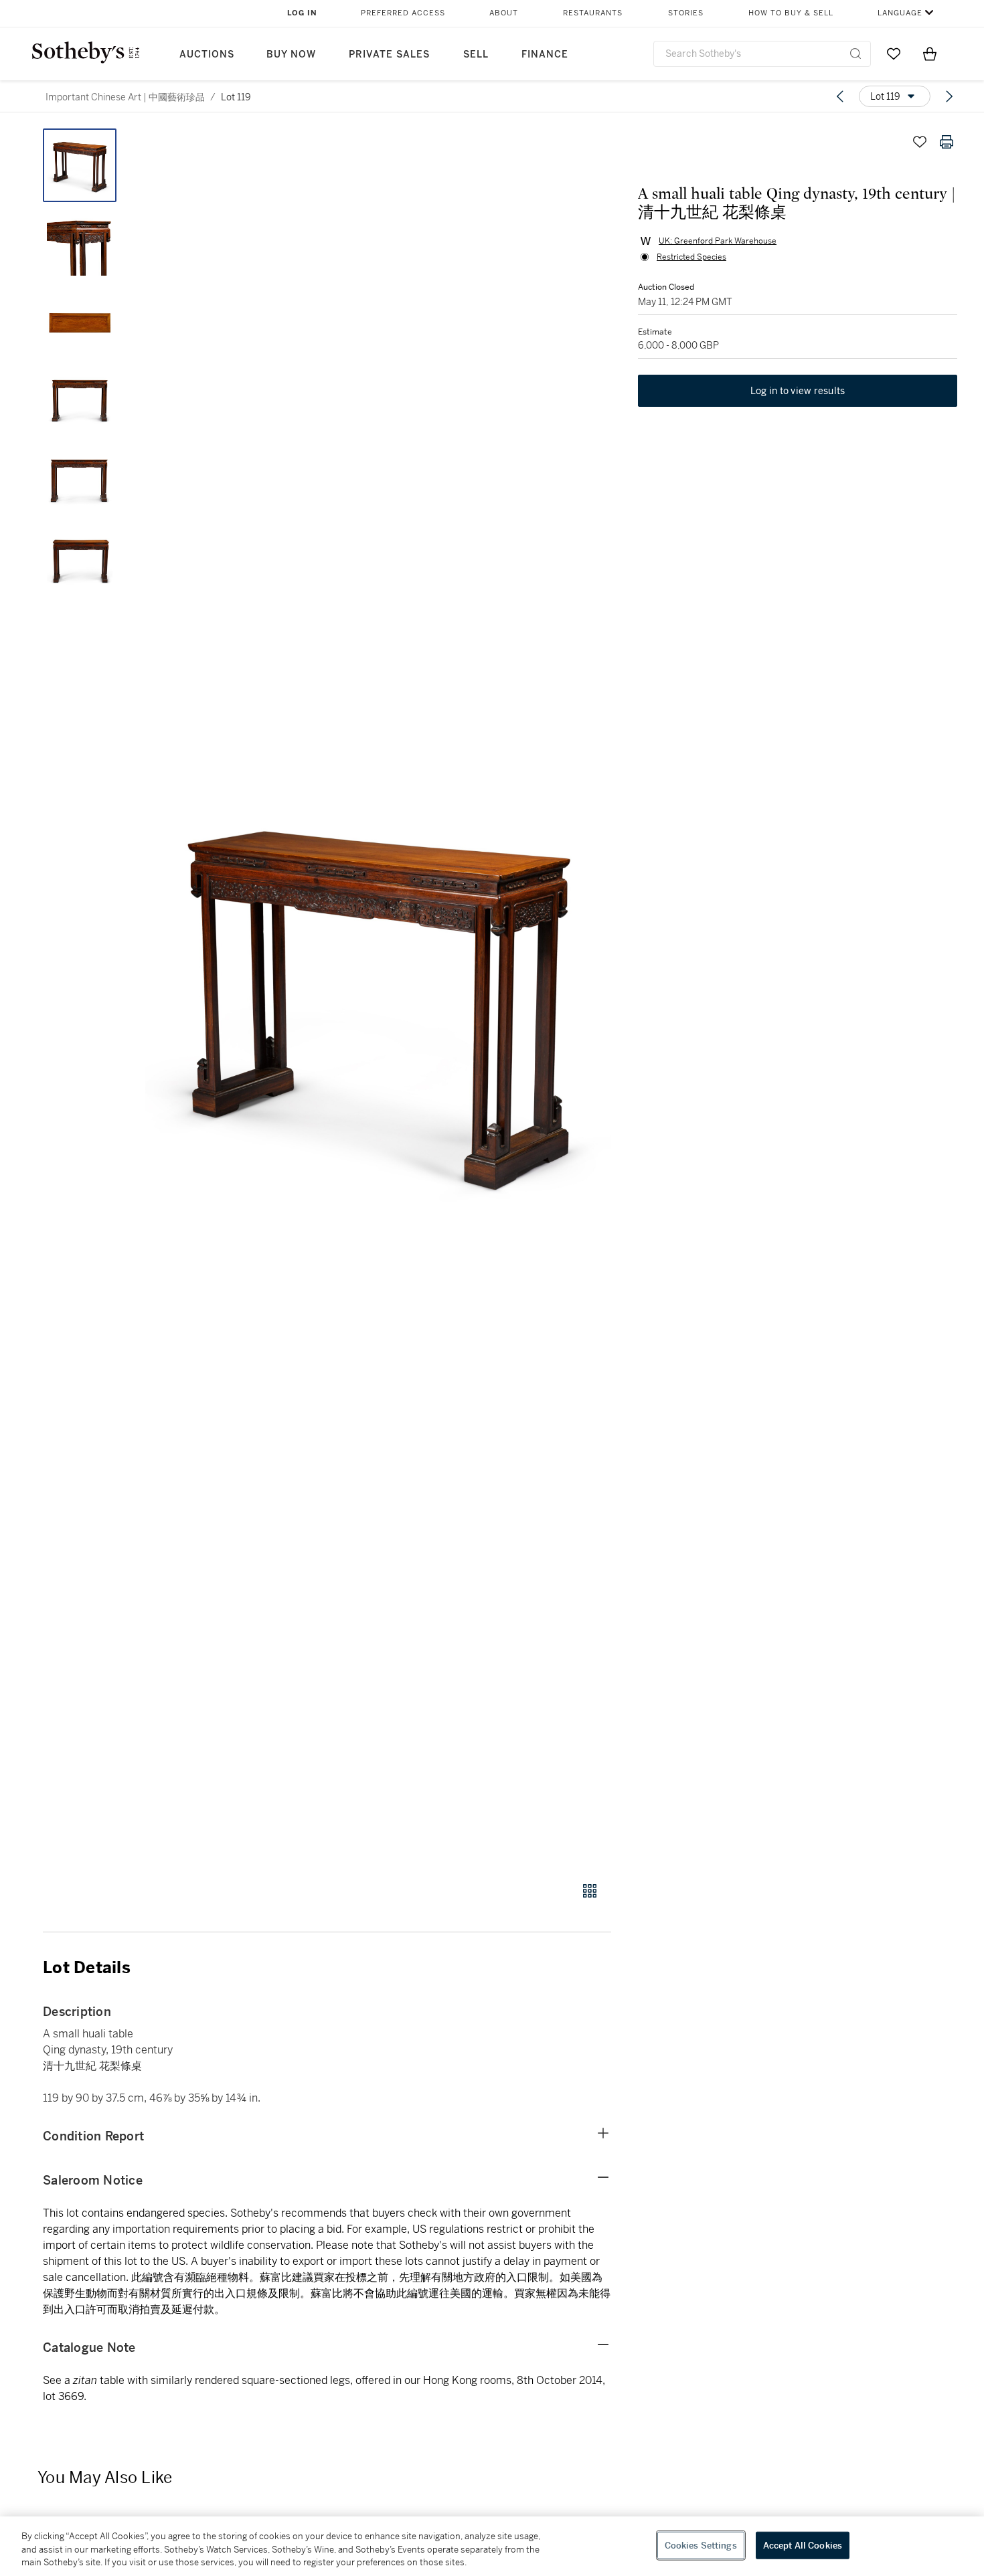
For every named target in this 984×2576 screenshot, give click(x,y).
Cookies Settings (701, 2545)
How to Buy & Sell (791, 13)
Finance (545, 55)
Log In (302, 13)
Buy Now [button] (291, 55)
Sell (476, 55)
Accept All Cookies (803, 2545)
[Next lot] (949, 96)
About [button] (504, 13)
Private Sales (389, 55)
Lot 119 (236, 97)
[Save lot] (920, 142)
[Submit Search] (855, 54)
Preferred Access (403, 13)
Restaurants (593, 13)
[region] (492, 2546)
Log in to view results (798, 391)
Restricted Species (691, 257)
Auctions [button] (207, 55)
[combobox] (762, 54)
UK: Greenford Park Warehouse (718, 241)
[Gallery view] (590, 1891)
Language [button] (900, 13)
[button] (378, 998)
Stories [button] (686, 13)
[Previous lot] (840, 96)
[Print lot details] (947, 142)
